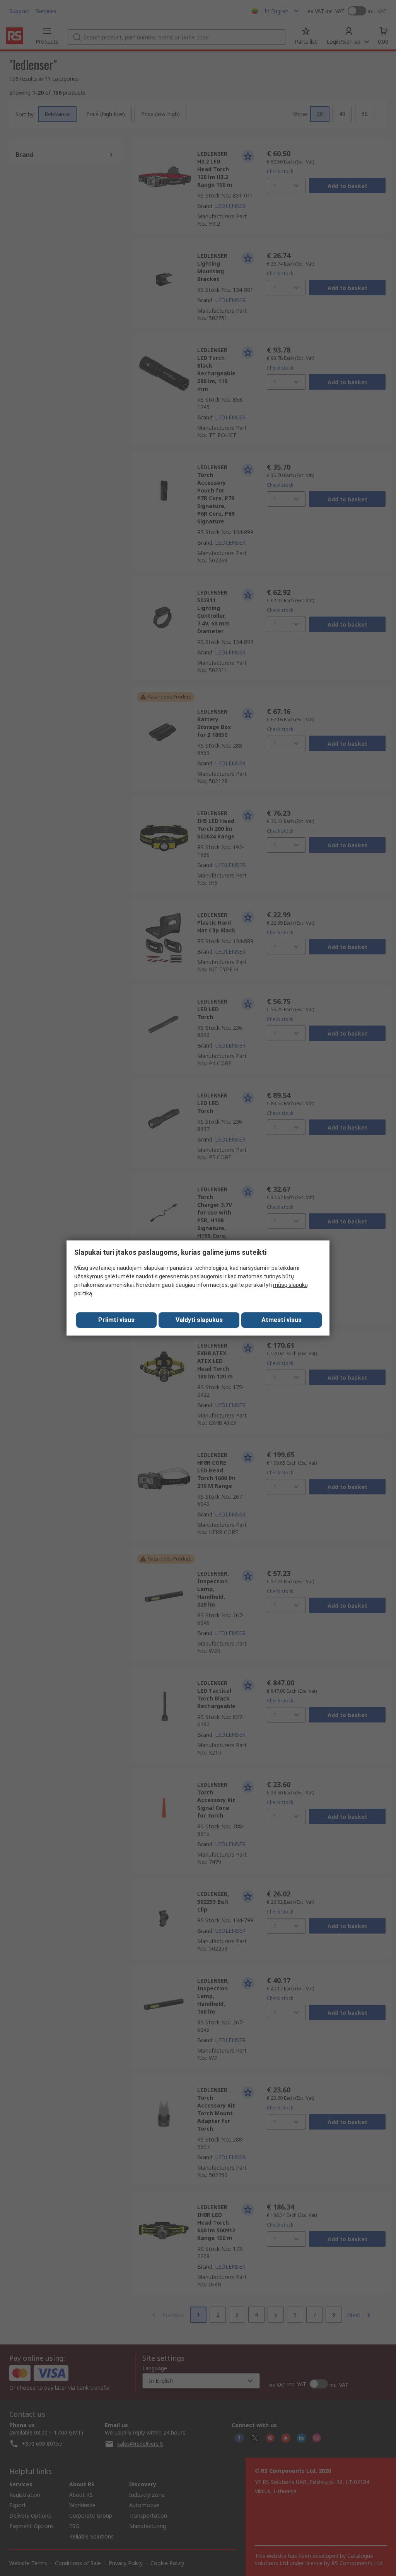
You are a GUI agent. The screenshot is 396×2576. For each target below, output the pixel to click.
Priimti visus (116, 1320)
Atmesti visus (282, 1320)
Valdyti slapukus (199, 1320)
